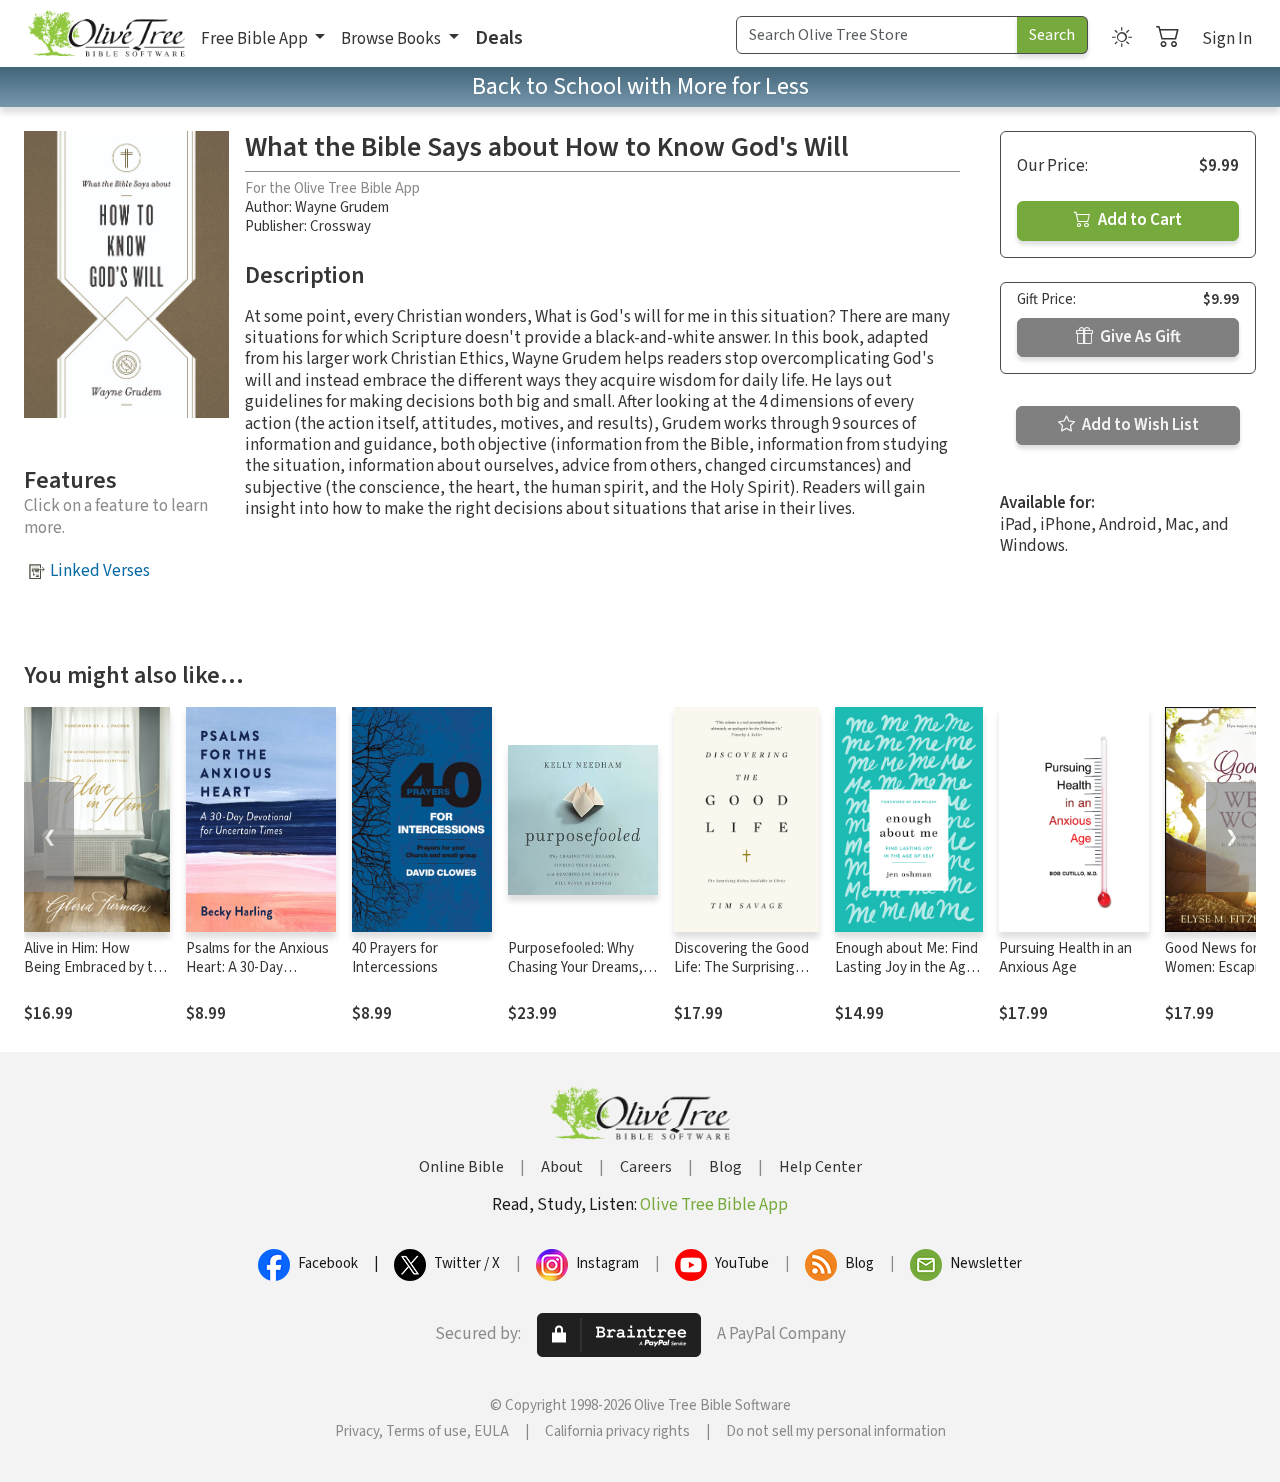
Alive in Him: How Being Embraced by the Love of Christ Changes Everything (96, 977)
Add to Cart (1138, 220)
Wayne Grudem (342, 207)
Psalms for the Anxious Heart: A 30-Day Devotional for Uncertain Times (257, 977)
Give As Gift (1139, 337)
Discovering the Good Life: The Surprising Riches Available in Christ (741, 977)
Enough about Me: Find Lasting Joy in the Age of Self (906, 967)
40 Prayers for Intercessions (395, 958)
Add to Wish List (1139, 425)
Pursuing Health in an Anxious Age (1065, 958)
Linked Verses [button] (100, 571)
